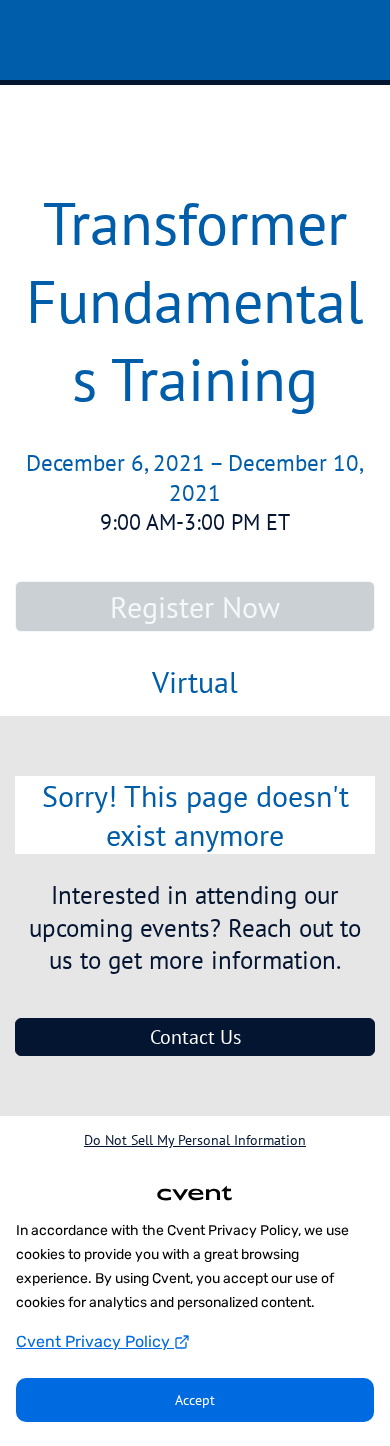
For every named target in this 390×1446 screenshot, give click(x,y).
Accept (195, 1400)
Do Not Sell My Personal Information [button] (195, 1140)
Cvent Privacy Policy (95, 1341)
